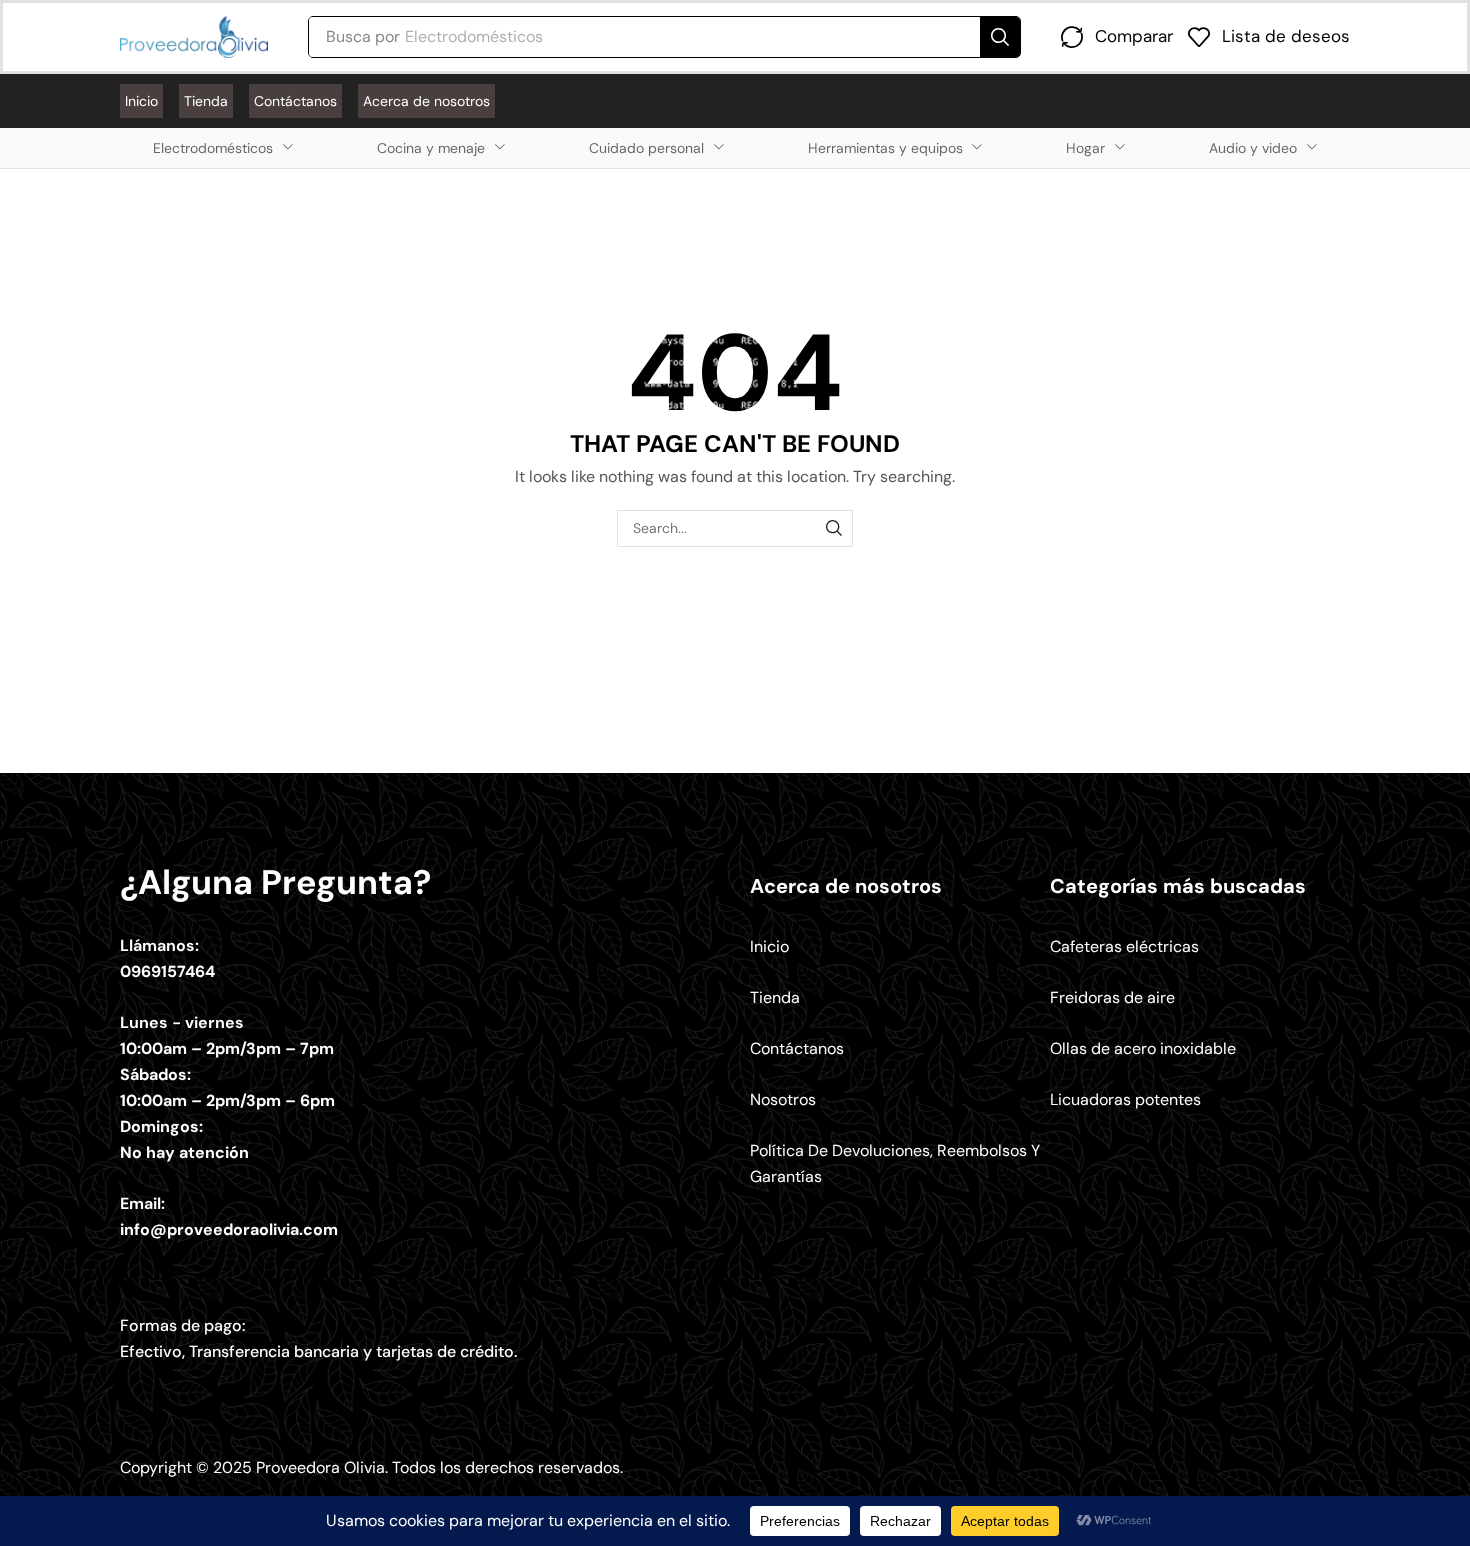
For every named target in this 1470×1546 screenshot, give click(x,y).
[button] (1117, 37)
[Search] (1000, 37)
